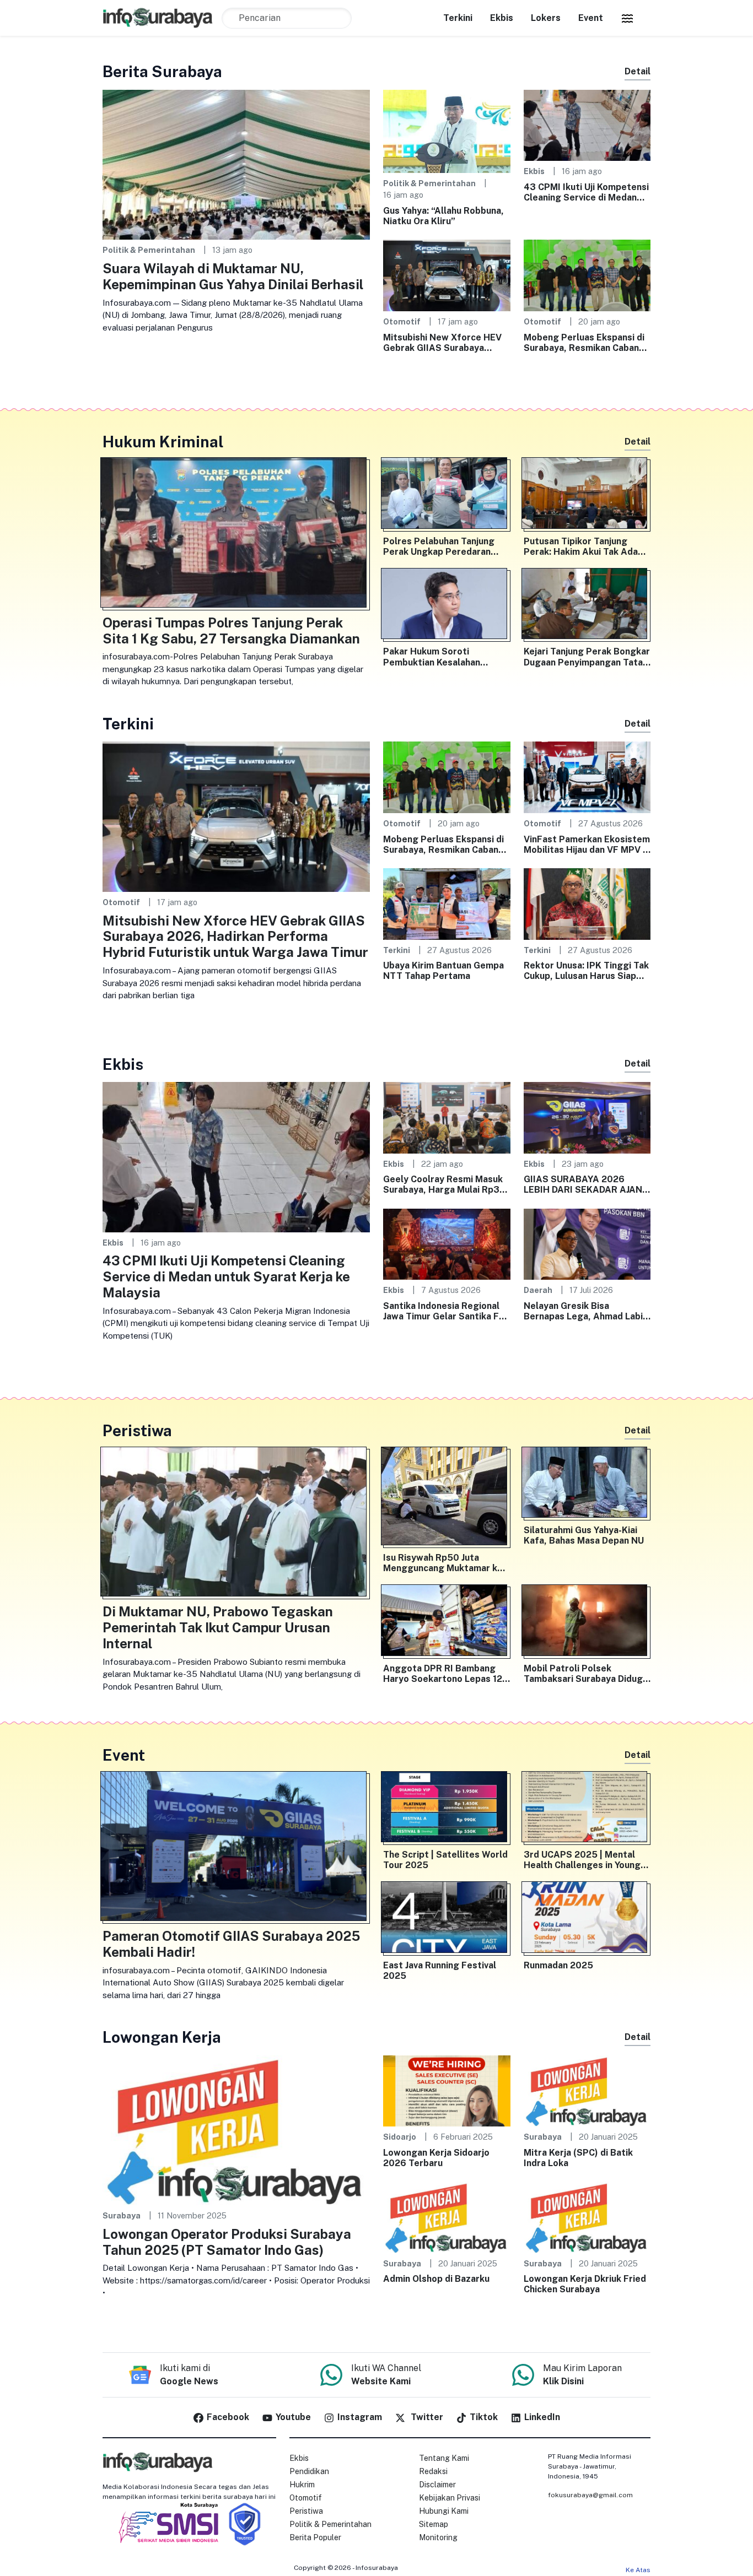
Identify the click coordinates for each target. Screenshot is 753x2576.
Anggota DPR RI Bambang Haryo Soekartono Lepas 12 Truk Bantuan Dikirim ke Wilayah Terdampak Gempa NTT (443, 1674)
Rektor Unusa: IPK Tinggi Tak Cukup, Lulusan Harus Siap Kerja (586, 971)
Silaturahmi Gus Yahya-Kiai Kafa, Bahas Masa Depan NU (584, 1535)
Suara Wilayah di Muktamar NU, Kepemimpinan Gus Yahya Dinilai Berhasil (233, 276)
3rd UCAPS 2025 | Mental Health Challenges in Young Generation (582, 1860)
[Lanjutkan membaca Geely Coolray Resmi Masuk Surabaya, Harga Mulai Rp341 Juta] (447, 1117)
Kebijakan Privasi (450, 2498)
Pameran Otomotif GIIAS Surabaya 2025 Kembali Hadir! (231, 1944)
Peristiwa (306, 2511)
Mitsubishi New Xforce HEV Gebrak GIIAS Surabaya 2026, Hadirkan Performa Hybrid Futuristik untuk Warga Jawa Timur (442, 343)
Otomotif (402, 321)
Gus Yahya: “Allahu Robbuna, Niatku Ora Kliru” (443, 216)
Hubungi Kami (444, 2511)
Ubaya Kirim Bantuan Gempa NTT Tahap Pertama (443, 971)
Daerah (538, 1290)
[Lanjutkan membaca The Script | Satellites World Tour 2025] (447, 1809)
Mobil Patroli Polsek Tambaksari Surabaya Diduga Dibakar (586, 1674)
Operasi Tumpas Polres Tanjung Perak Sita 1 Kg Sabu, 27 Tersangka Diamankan (231, 631)
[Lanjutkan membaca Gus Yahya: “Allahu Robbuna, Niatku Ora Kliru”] (447, 130)
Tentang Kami (444, 2458)
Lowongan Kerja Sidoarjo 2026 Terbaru (436, 2158)
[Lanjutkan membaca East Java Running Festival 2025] (447, 1919)
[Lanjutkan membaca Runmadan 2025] (587, 1919)
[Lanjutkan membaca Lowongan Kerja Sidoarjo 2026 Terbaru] (447, 2090)
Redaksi (433, 2471)
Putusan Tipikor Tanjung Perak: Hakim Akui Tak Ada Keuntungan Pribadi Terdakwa (581, 546)
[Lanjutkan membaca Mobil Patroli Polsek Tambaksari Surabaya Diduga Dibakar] (587, 1622)
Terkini (458, 18)
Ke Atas (638, 2570)
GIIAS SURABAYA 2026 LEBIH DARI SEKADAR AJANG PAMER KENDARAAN (586, 1184)
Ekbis (502, 18)
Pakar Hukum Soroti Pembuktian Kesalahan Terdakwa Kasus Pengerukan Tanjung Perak (445, 657)
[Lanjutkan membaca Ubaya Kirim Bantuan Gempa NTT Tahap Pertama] (447, 903)
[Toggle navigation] (627, 18)
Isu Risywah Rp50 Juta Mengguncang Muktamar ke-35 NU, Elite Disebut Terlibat (446, 1563)
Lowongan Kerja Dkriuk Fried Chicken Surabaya (585, 2284)
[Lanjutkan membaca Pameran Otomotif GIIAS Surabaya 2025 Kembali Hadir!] (236, 1849)
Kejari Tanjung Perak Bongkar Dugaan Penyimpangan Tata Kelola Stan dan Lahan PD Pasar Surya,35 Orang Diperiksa (587, 657)
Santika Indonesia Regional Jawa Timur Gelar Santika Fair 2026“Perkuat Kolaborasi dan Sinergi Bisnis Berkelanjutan (447, 1311)
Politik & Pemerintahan (149, 250)
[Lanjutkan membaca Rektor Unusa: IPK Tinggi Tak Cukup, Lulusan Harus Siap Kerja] (587, 903)
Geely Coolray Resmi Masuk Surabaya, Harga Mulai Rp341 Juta (446, 1184)
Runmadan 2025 (558, 1965)
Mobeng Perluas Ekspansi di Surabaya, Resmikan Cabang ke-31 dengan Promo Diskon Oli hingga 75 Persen (584, 343)
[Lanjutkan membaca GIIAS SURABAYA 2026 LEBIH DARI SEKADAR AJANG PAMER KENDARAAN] (587, 1117)
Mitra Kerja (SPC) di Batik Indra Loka (578, 2158)
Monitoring (438, 2537)
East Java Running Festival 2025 (440, 1971)
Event (591, 18)
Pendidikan (309, 2471)
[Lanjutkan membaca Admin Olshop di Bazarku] (447, 2217)
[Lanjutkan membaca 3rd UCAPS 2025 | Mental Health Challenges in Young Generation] (587, 1809)
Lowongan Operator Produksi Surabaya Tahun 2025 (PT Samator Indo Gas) (227, 2242)
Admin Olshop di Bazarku (436, 2279)
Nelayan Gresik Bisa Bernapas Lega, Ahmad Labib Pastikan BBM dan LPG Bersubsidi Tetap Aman (586, 1311)
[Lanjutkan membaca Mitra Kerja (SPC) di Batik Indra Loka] (587, 2090)
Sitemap (434, 2524)
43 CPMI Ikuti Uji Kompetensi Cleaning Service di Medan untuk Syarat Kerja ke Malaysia (586, 192)
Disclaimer (437, 2485)
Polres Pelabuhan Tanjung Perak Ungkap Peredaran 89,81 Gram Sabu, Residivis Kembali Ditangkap (442, 546)
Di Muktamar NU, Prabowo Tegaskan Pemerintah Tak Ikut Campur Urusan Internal (218, 1627)
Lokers (546, 18)
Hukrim (302, 2485)
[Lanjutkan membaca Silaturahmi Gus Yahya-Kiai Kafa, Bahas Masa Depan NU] (587, 1485)
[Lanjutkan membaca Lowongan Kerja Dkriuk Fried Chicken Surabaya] (587, 2217)
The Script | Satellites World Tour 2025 (445, 1860)
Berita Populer (315, 2537)
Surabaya (122, 2215)
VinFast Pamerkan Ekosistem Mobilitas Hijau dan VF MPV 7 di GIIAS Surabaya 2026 (587, 845)
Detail (638, 71)
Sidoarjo (400, 2137)
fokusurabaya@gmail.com (590, 2495)
